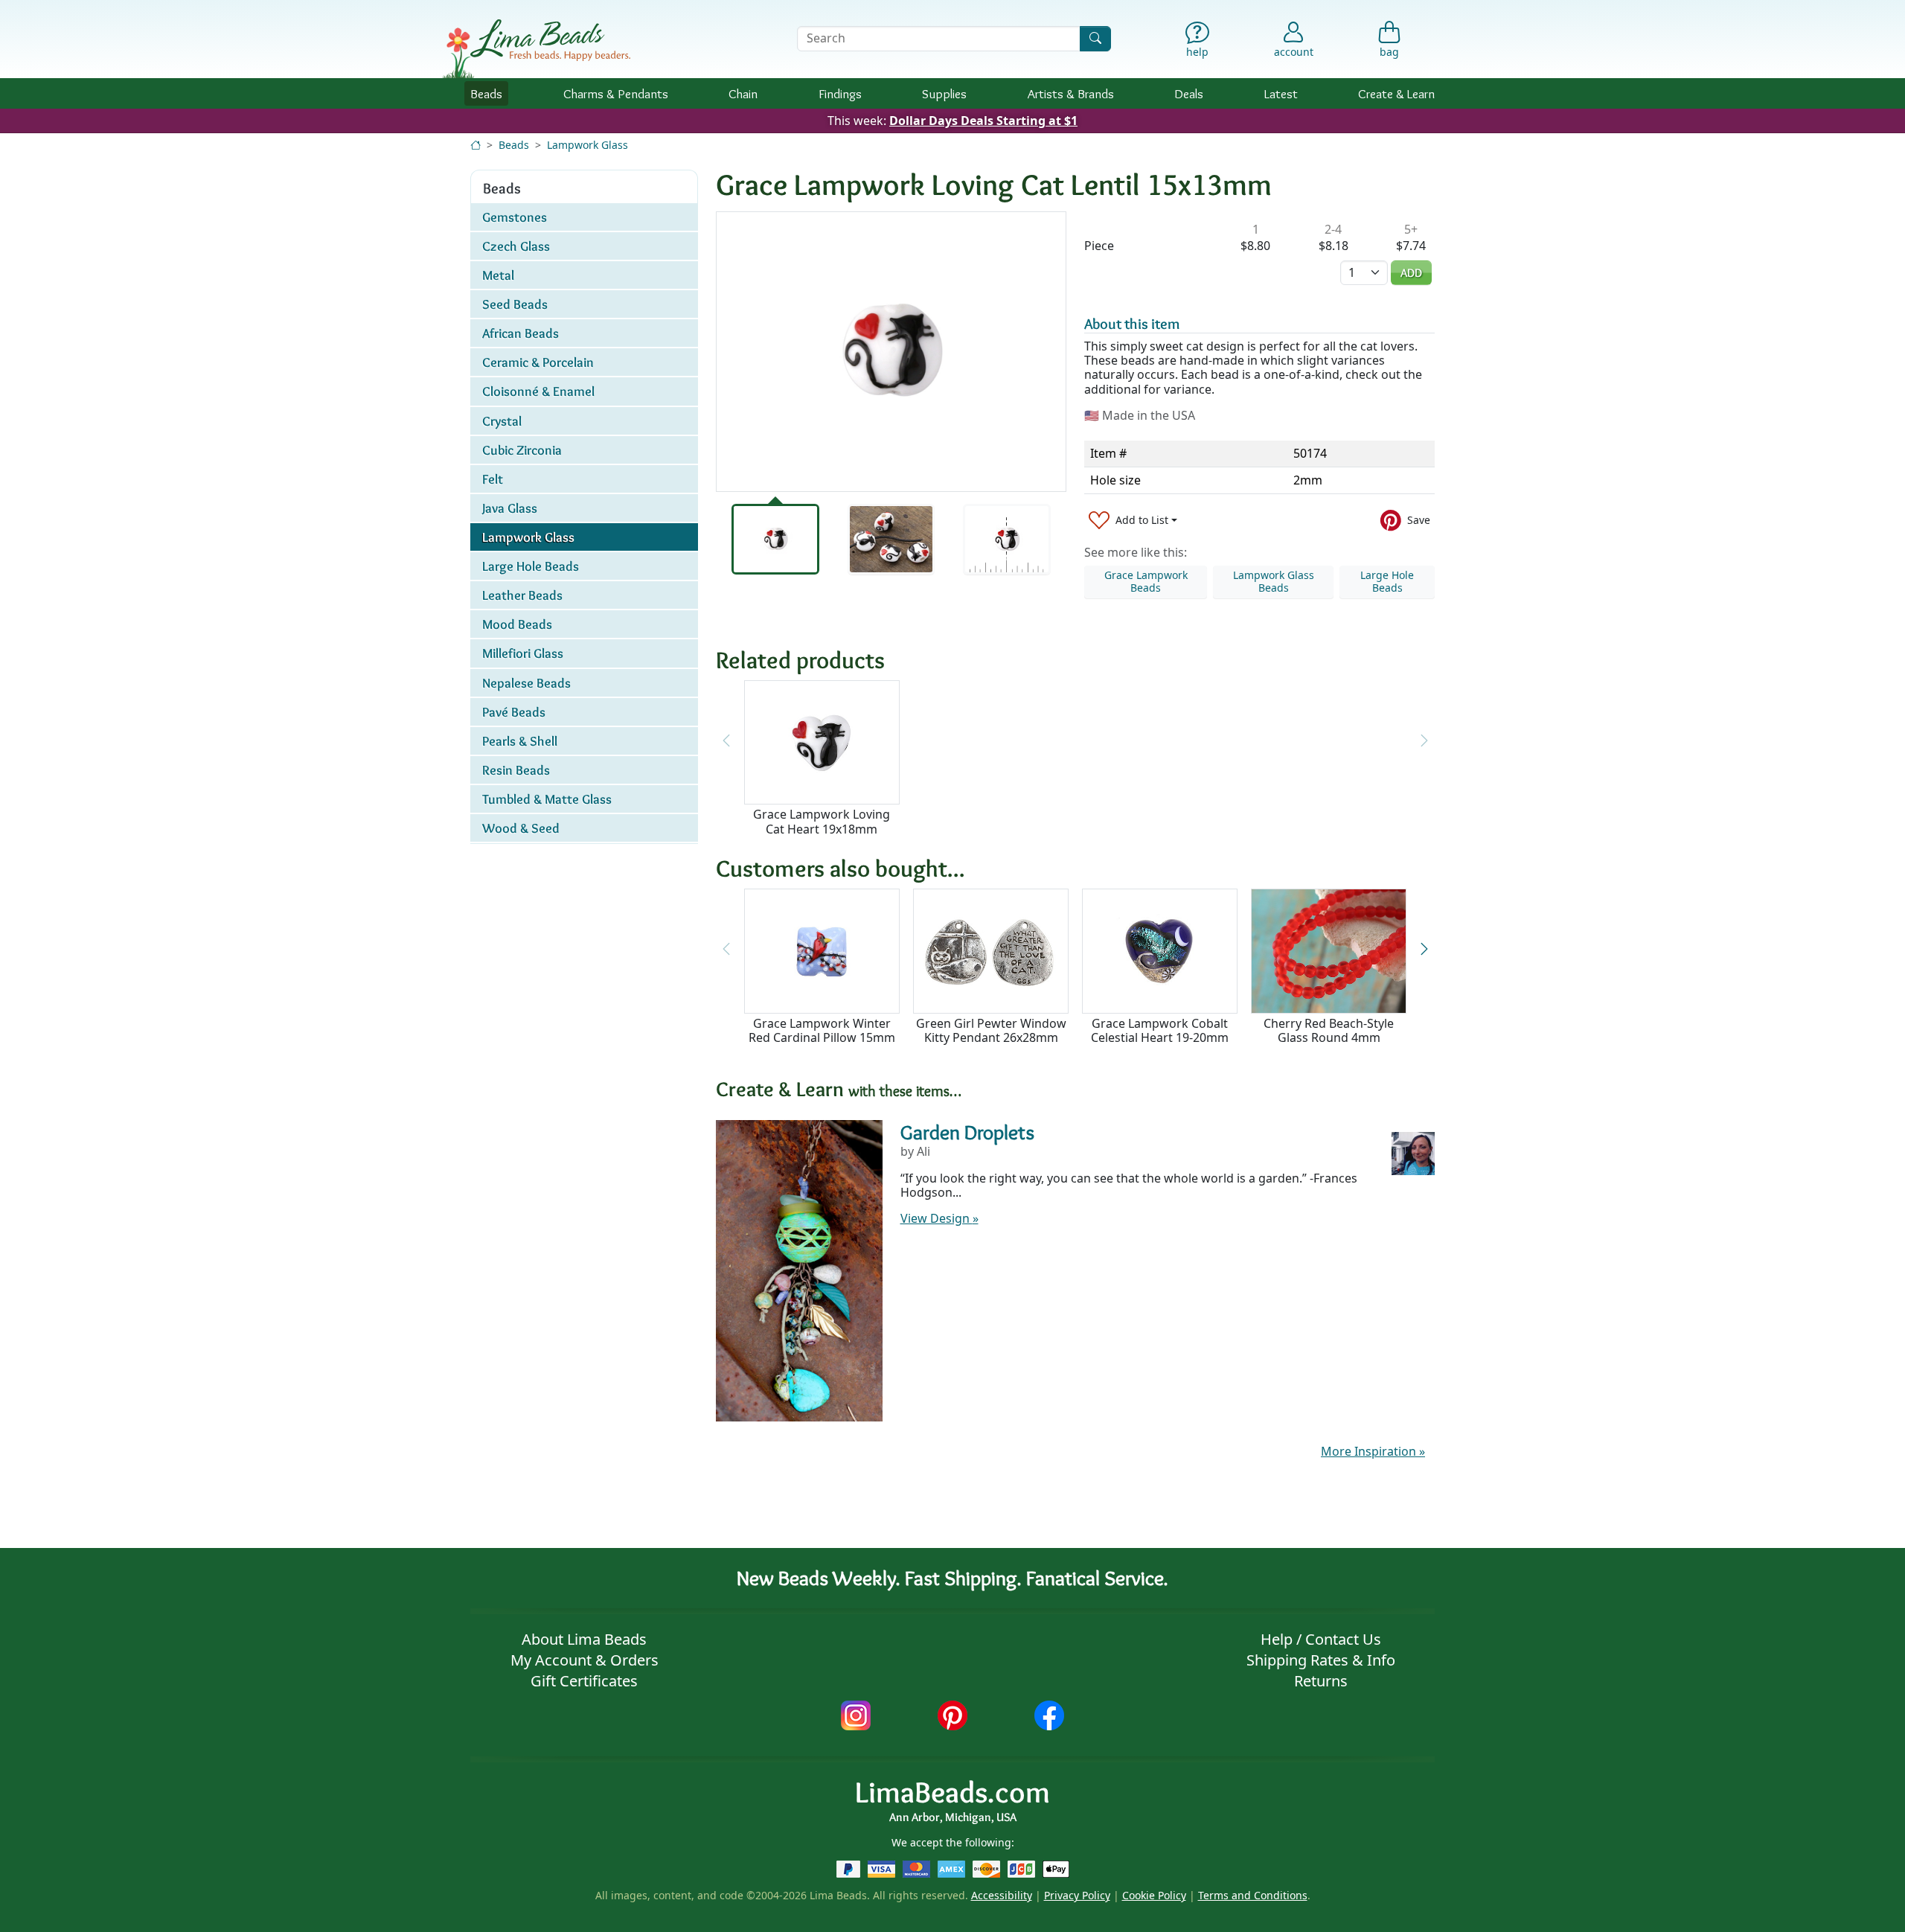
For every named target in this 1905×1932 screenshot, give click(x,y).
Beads (486, 93)
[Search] (1095, 38)
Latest (1281, 93)
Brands (1071, 93)
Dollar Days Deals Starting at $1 (983, 121)
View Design (939, 1218)
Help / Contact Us (1321, 1639)
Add (1411, 273)
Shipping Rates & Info (1321, 1660)
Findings (840, 93)
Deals (1189, 93)
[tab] (775, 539)
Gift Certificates (584, 1681)
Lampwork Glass (587, 145)
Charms (616, 93)
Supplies (944, 93)
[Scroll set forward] (1424, 949)
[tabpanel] (891, 352)
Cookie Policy (1154, 1895)
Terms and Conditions (1253, 1895)
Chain (743, 93)
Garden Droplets (967, 1132)
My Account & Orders (585, 1660)
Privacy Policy (1077, 1895)
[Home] (476, 145)
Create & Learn (1396, 93)
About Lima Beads (584, 1639)
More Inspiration (1373, 1451)
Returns (1321, 1681)
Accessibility (1002, 1895)
